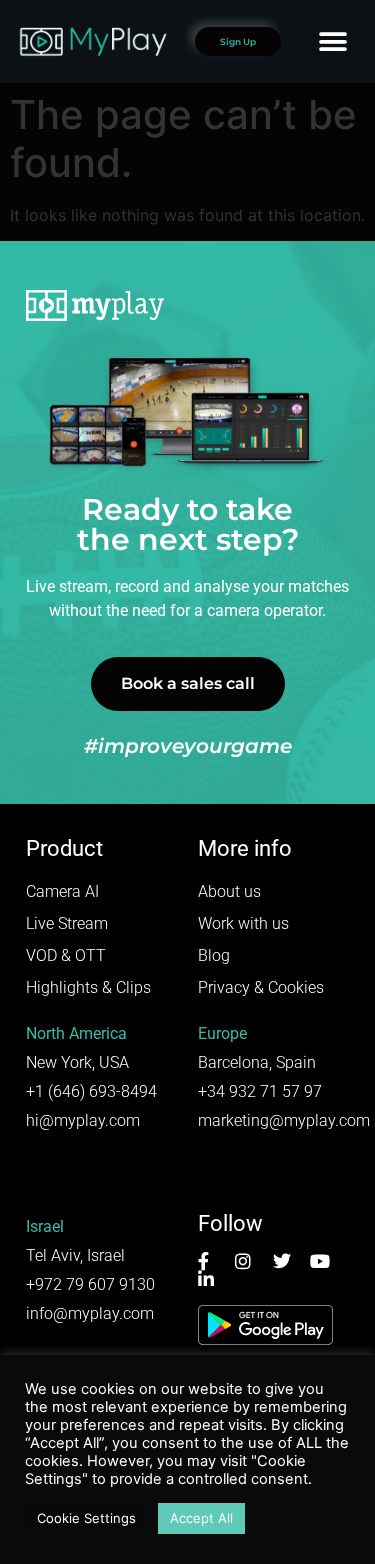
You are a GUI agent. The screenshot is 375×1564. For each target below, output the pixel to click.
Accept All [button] (201, 1518)
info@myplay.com (90, 1313)
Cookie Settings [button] (86, 1518)
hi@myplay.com (83, 1120)
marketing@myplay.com (284, 1120)
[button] (332, 41)
